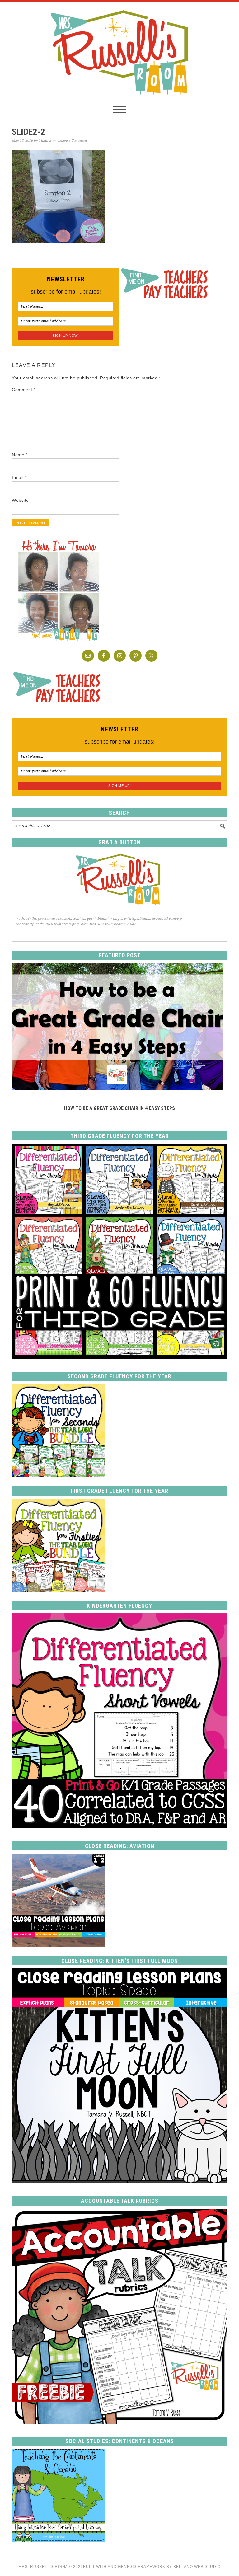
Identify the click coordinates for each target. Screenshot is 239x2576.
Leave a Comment (72, 141)
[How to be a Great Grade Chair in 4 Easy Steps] (118, 1088)
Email (19, 477)
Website (20, 500)
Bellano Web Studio (197, 2567)
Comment (24, 390)
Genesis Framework (142, 2567)
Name (20, 455)
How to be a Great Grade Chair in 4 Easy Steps (119, 1108)
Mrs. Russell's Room (119, 51)
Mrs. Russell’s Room (43, 2567)
